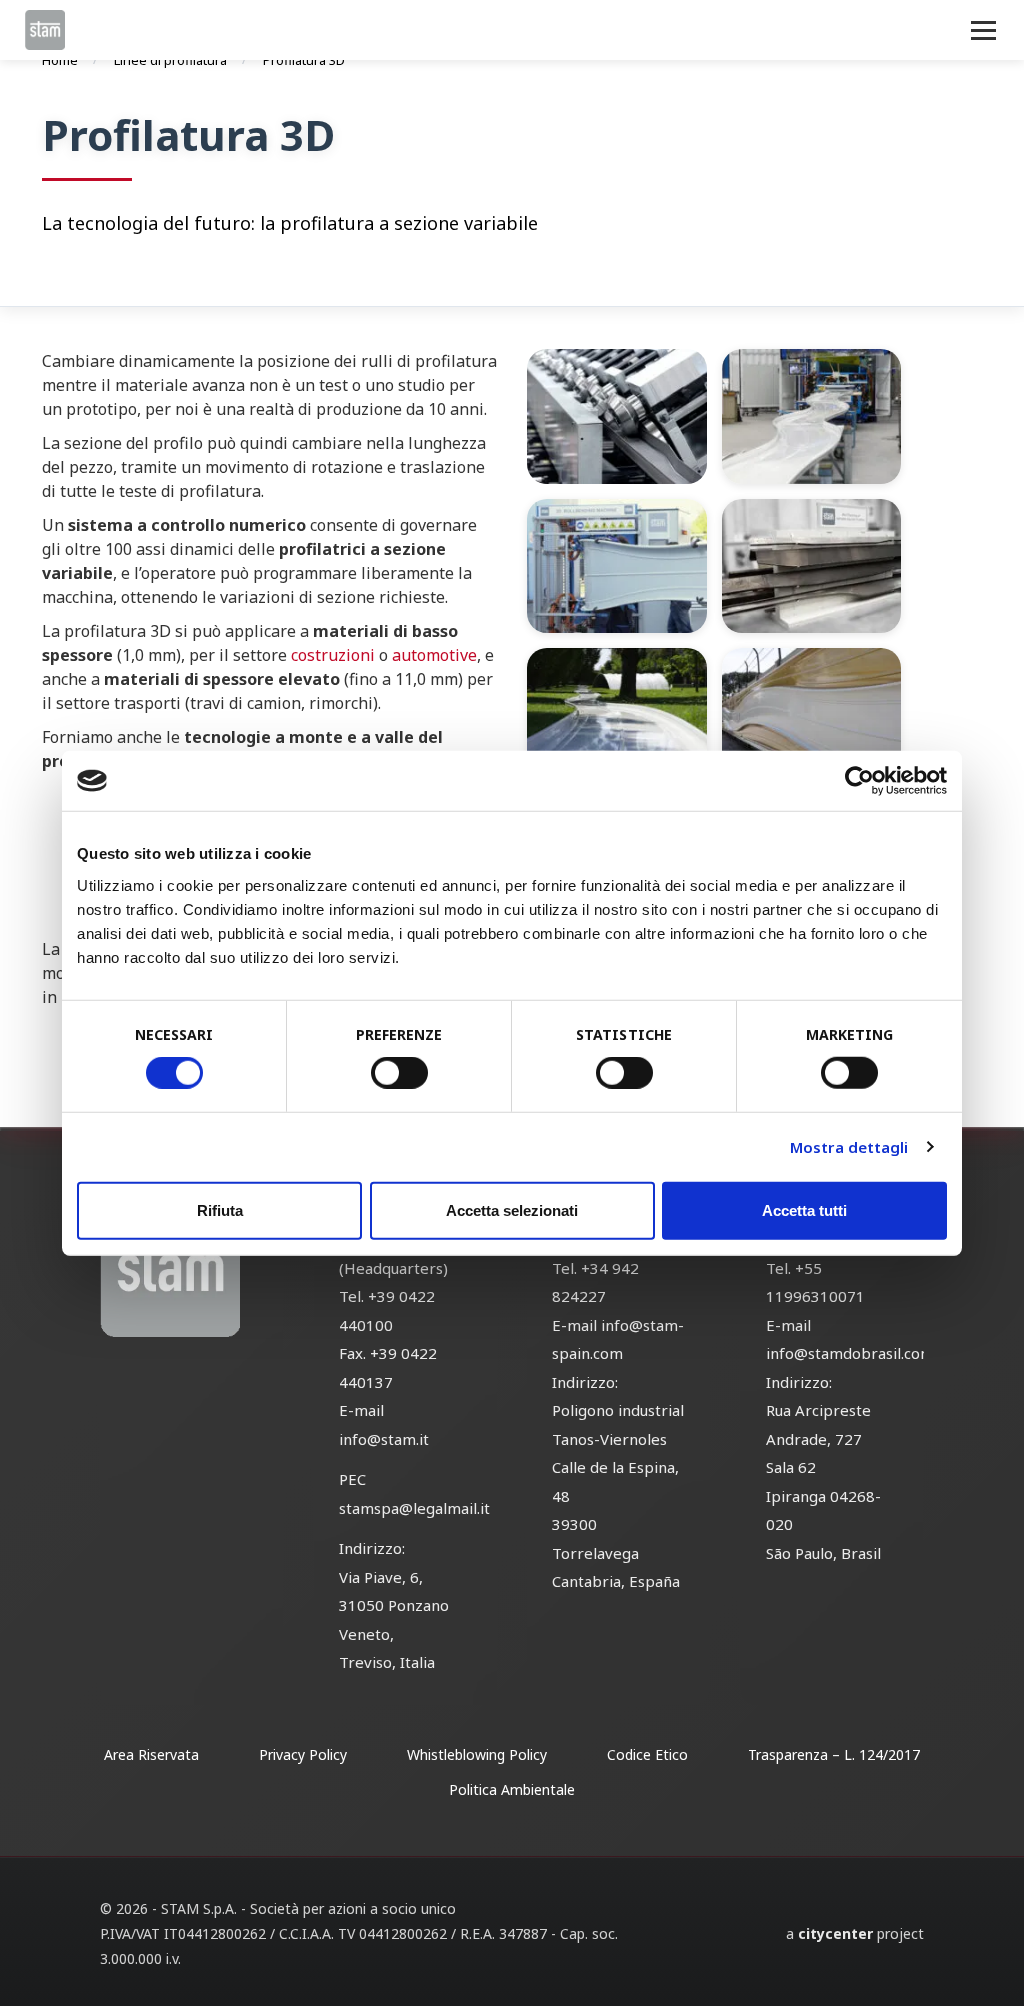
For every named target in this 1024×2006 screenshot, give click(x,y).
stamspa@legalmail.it (414, 1508)
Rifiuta (220, 1209)
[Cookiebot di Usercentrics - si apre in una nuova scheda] (859, 781)
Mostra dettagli (849, 1147)
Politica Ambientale (512, 1789)
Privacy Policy (303, 1754)
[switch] (399, 1073)
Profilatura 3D (304, 60)
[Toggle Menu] (983, 30)
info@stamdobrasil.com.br (860, 1353)
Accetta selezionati (512, 1209)
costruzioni (333, 655)
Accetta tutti (804, 1209)
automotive (434, 655)
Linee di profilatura (170, 60)
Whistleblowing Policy (477, 1754)
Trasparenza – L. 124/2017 (834, 1754)
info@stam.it (384, 1439)
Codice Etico (647, 1754)
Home (60, 60)
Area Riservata (151, 1754)
